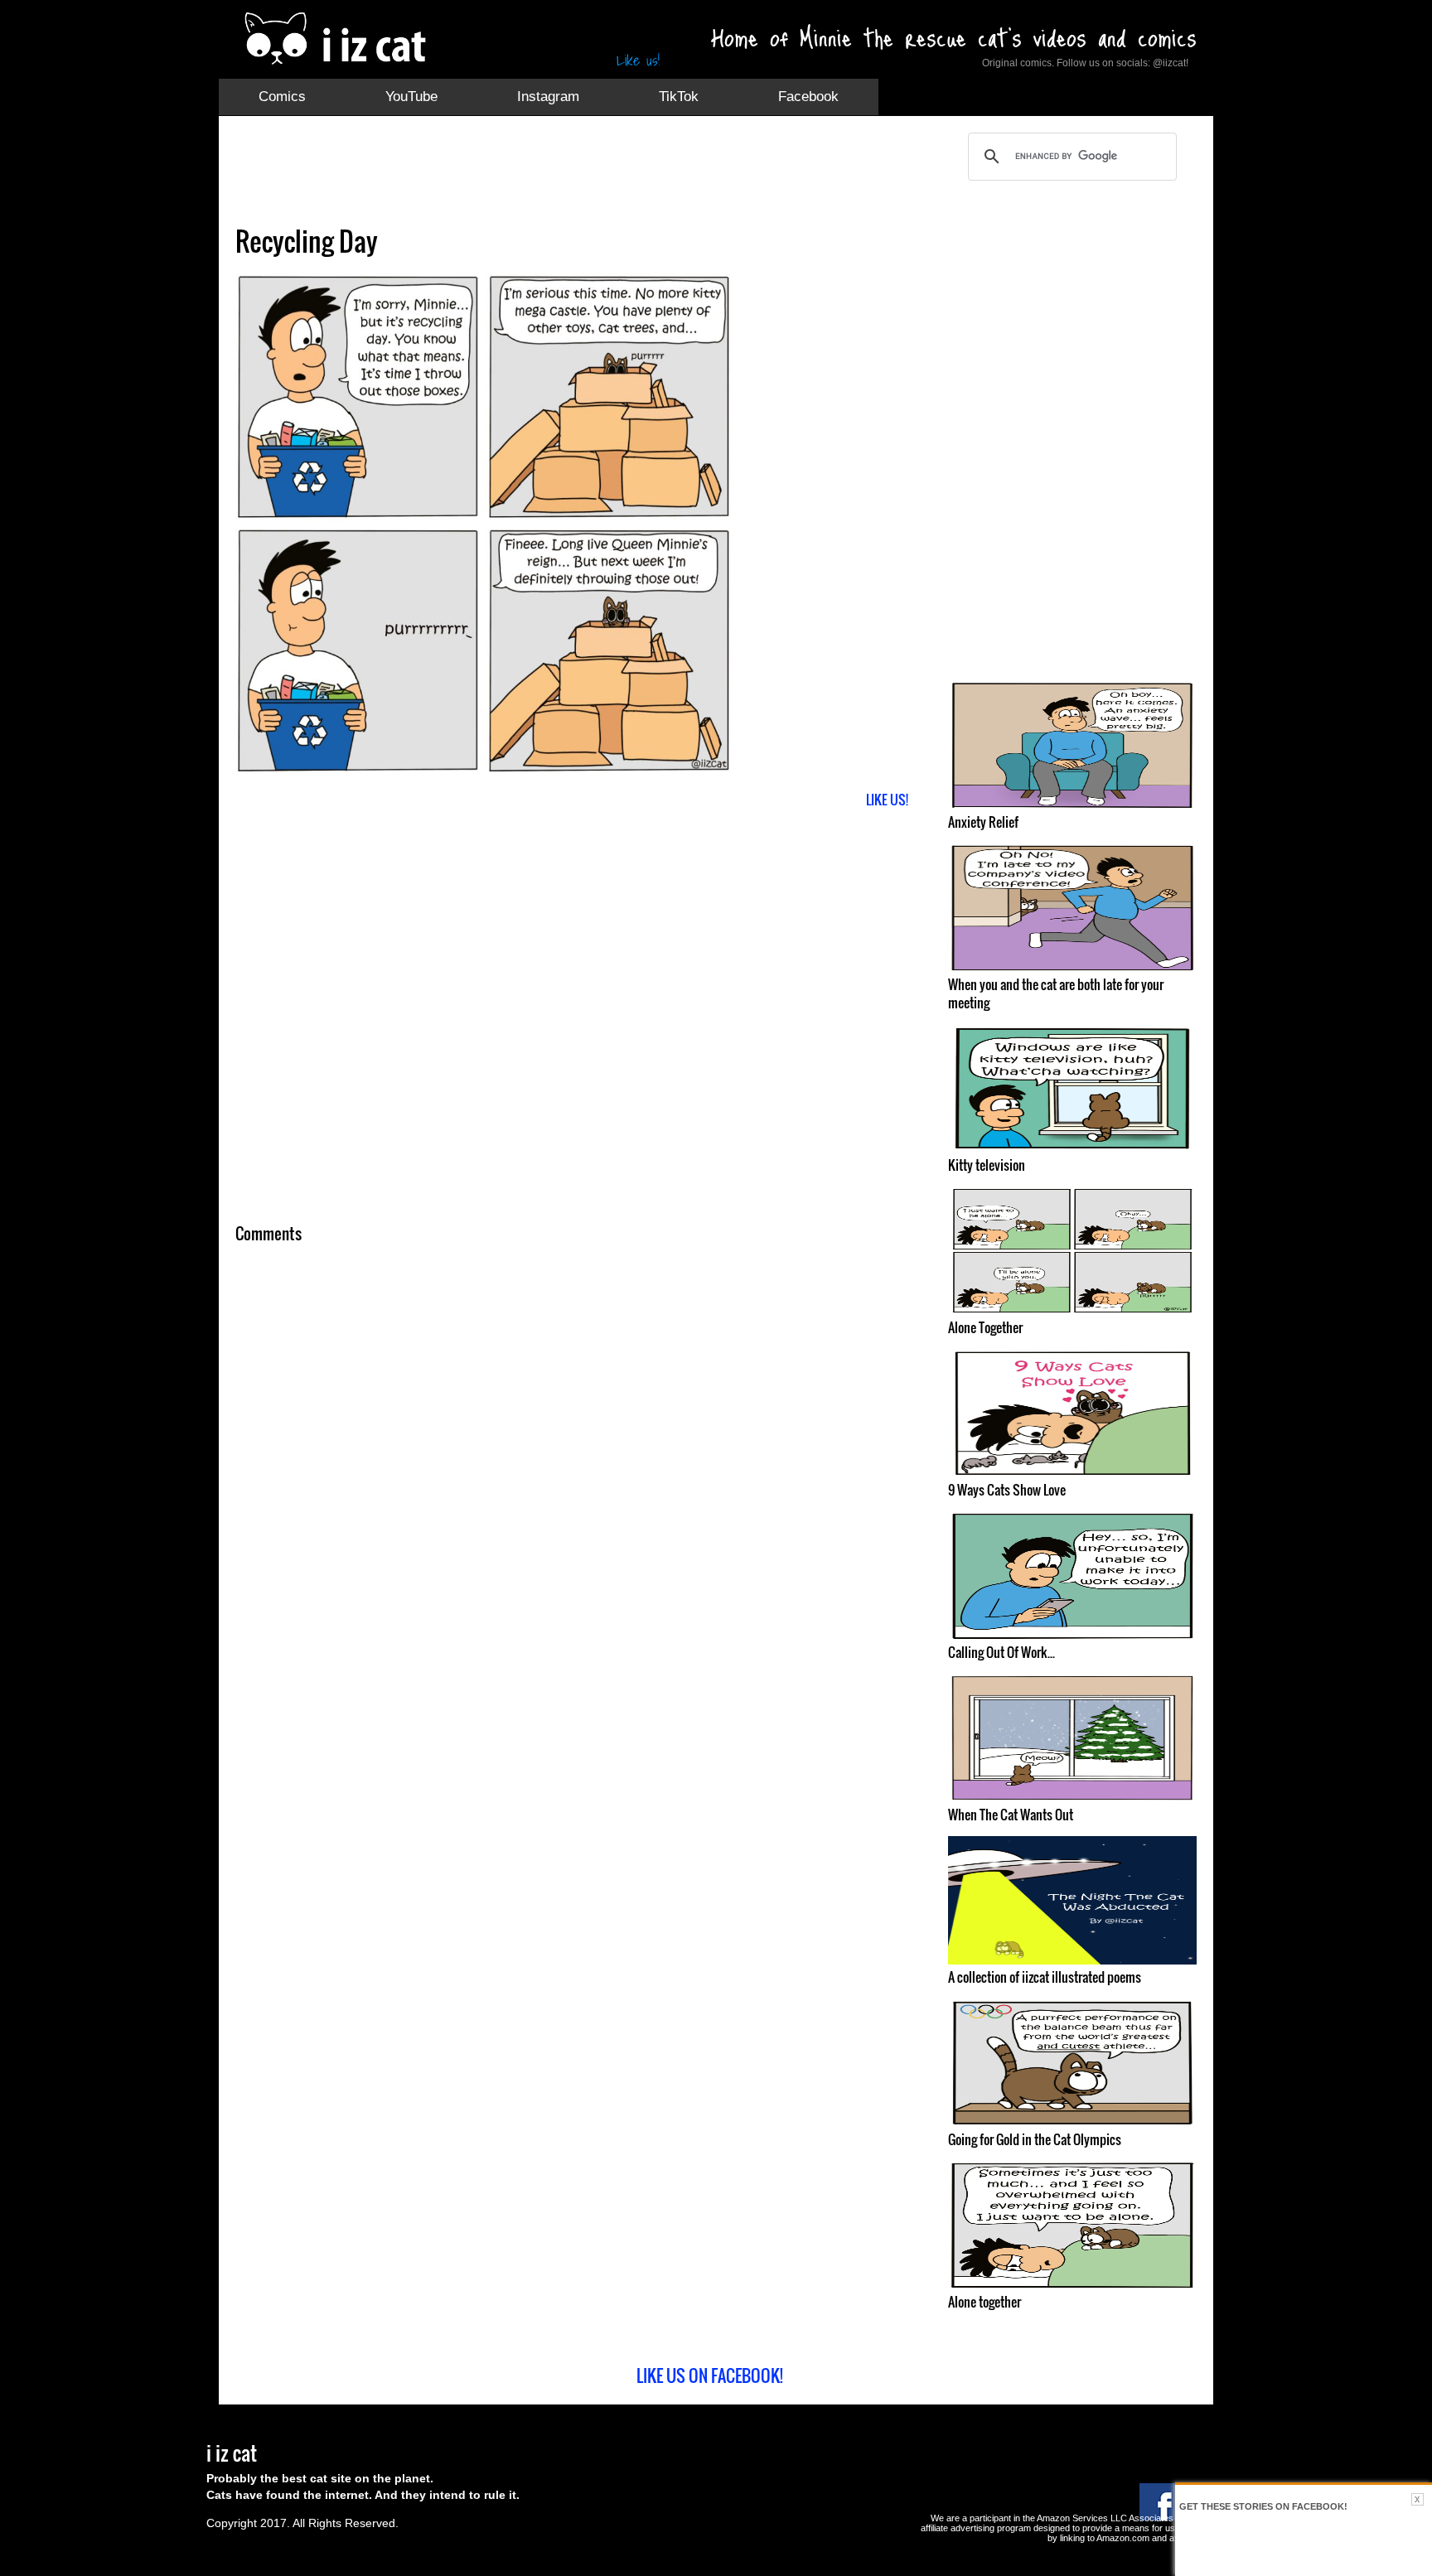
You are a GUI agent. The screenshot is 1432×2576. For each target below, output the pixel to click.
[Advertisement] (537, 170)
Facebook (808, 97)
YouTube (411, 97)
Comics (282, 97)
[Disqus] (579, 1475)
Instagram (548, 97)
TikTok (679, 97)
